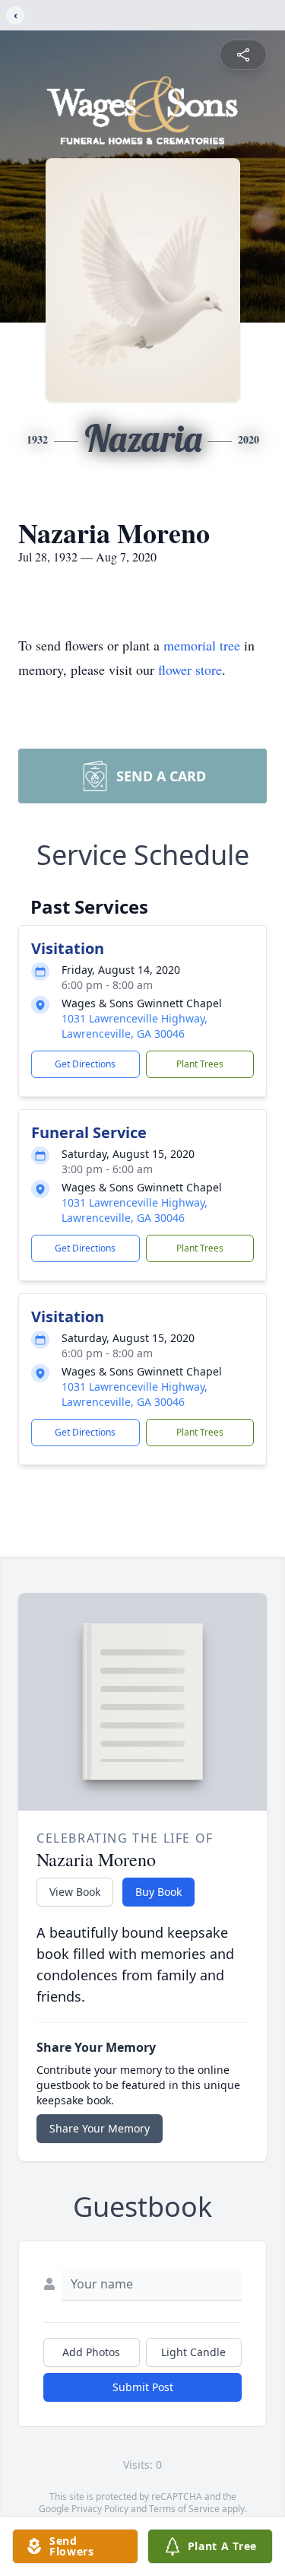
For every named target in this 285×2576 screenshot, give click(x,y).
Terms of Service (184, 2509)
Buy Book (158, 1892)
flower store (190, 669)
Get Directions (85, 1064)
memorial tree (202, 645)
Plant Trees (200, 1064)
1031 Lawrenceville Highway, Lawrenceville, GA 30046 (135, 1026)
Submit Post (143, 2387)
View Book (75, 1892)
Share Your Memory (100, 2128)
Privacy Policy (100, 2509)
